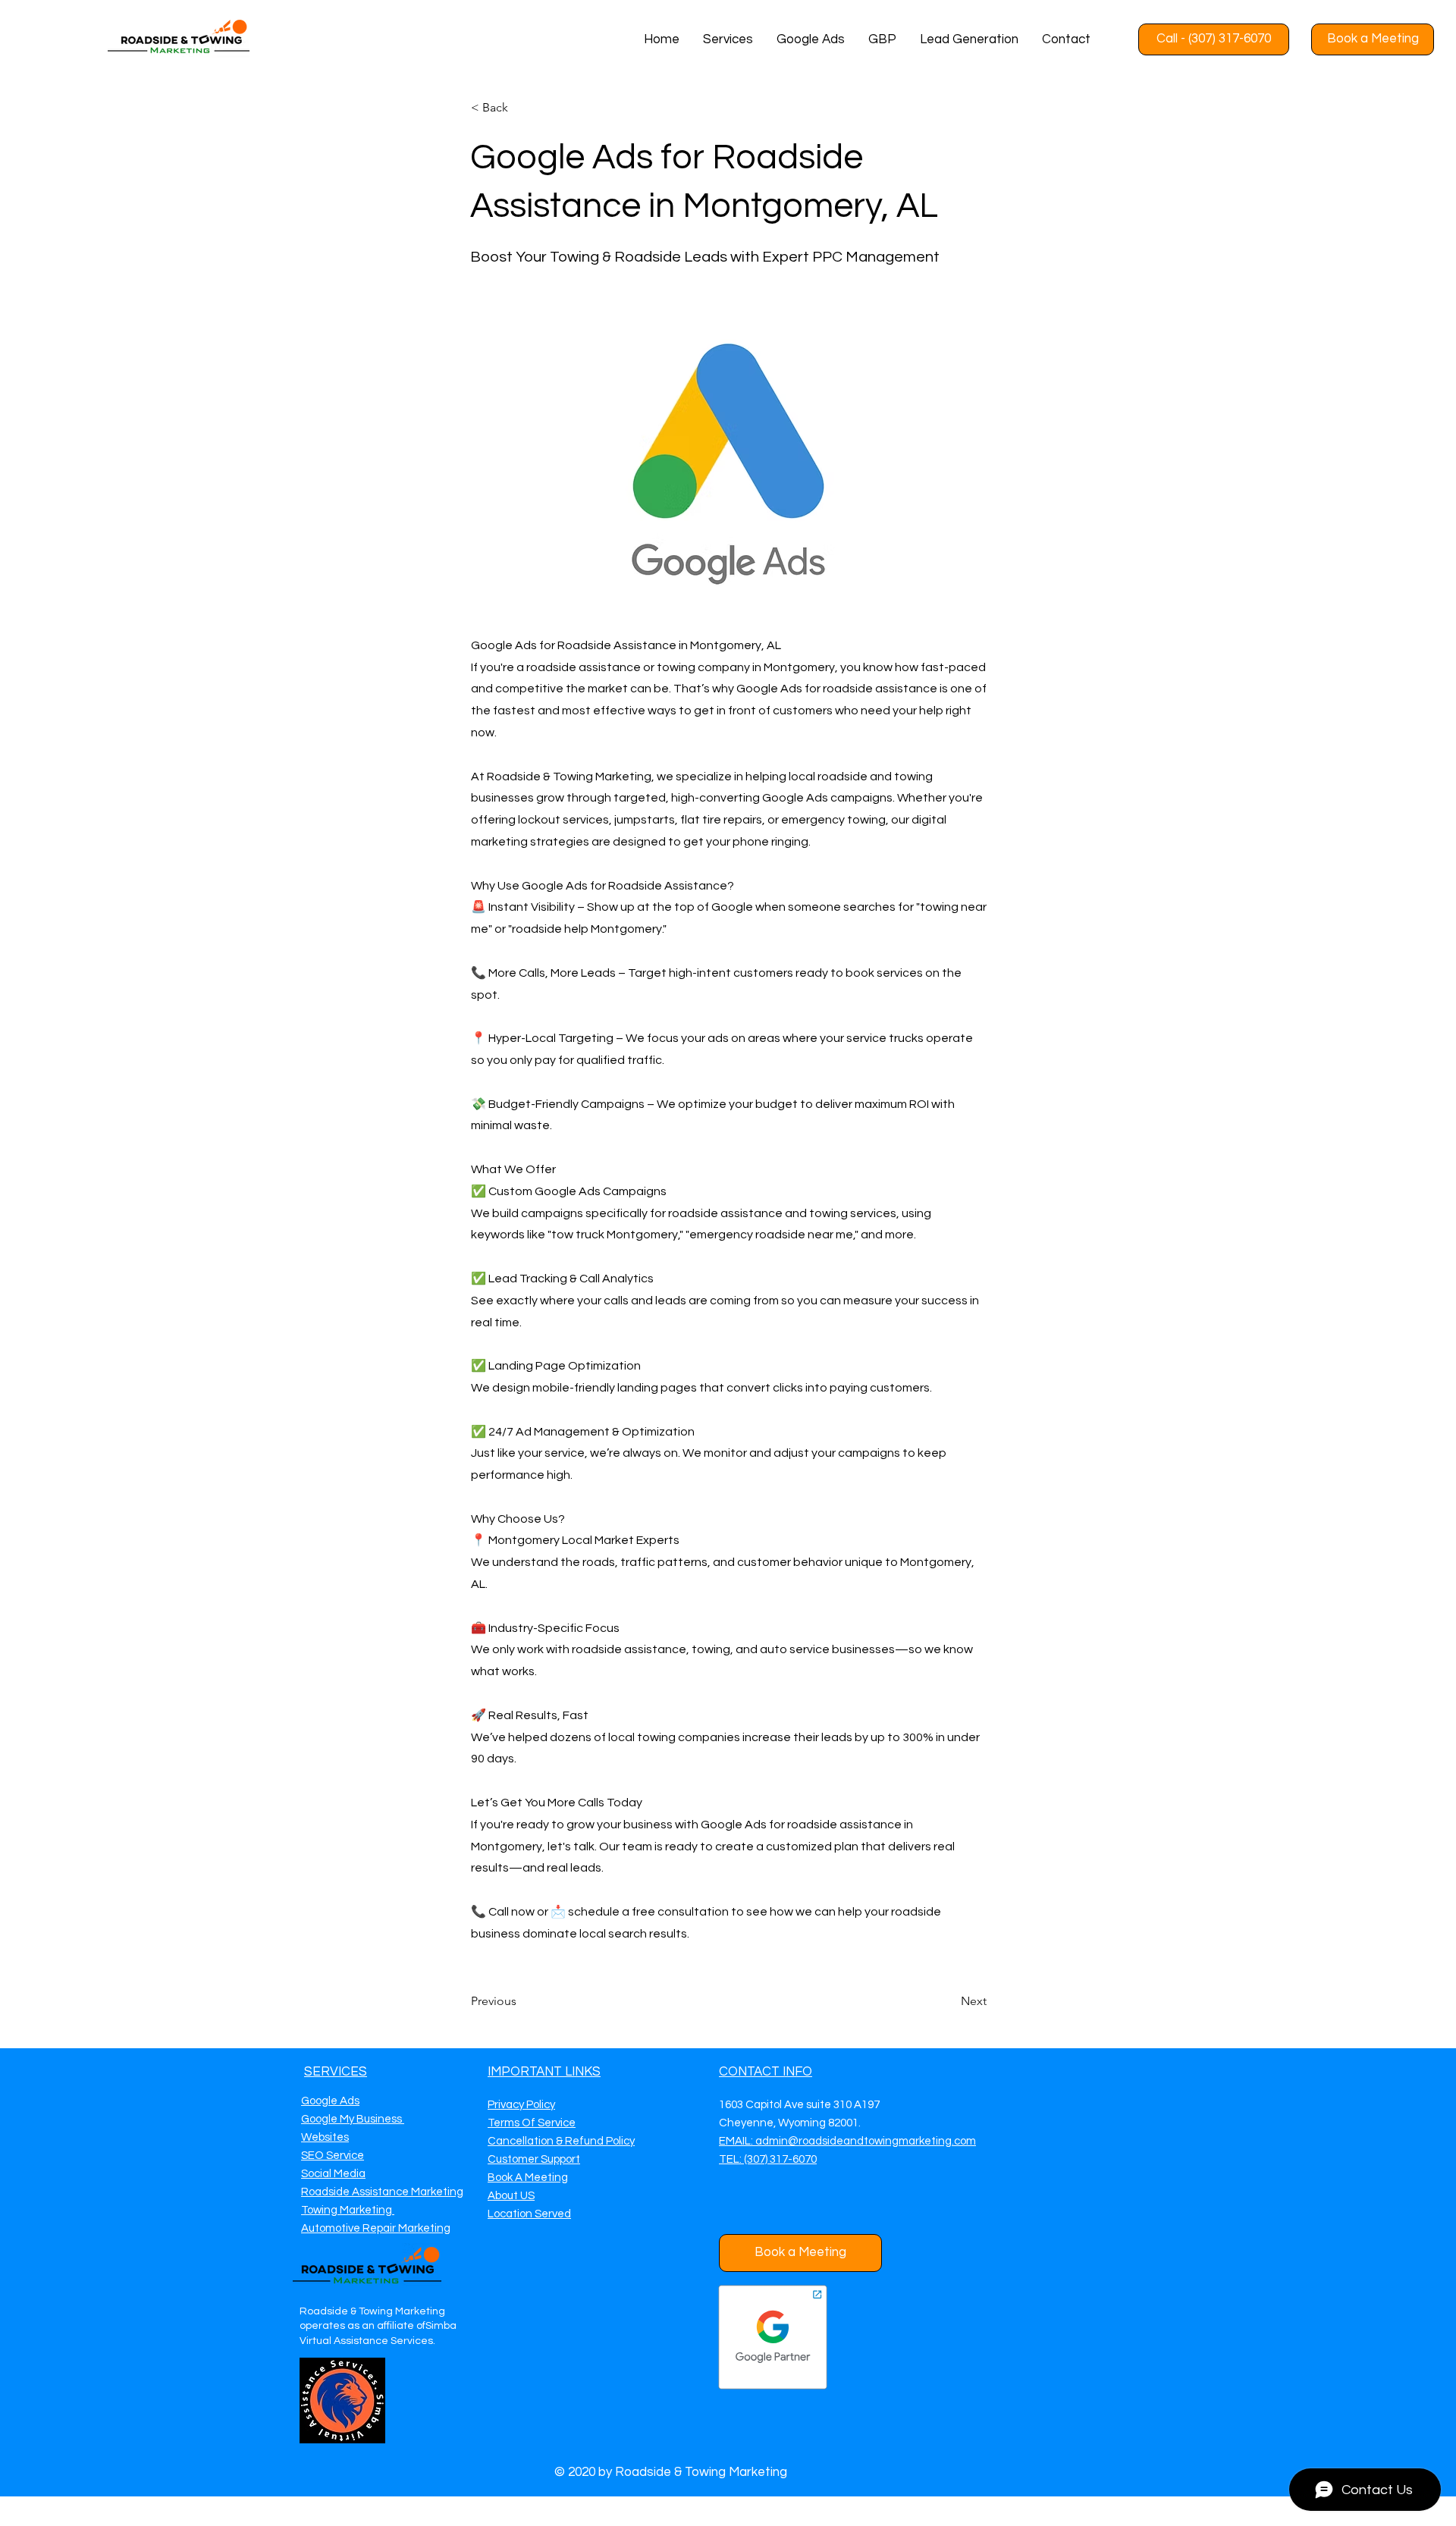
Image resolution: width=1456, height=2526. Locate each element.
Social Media (333, 2174)
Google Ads (330, 2101)
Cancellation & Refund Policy (561, 2141)
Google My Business (353, 2119)
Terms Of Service (532, 2123)
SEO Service (333, 2156)
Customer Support (534, 2159)
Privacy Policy (521, 2105)
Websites (325, 2137)
